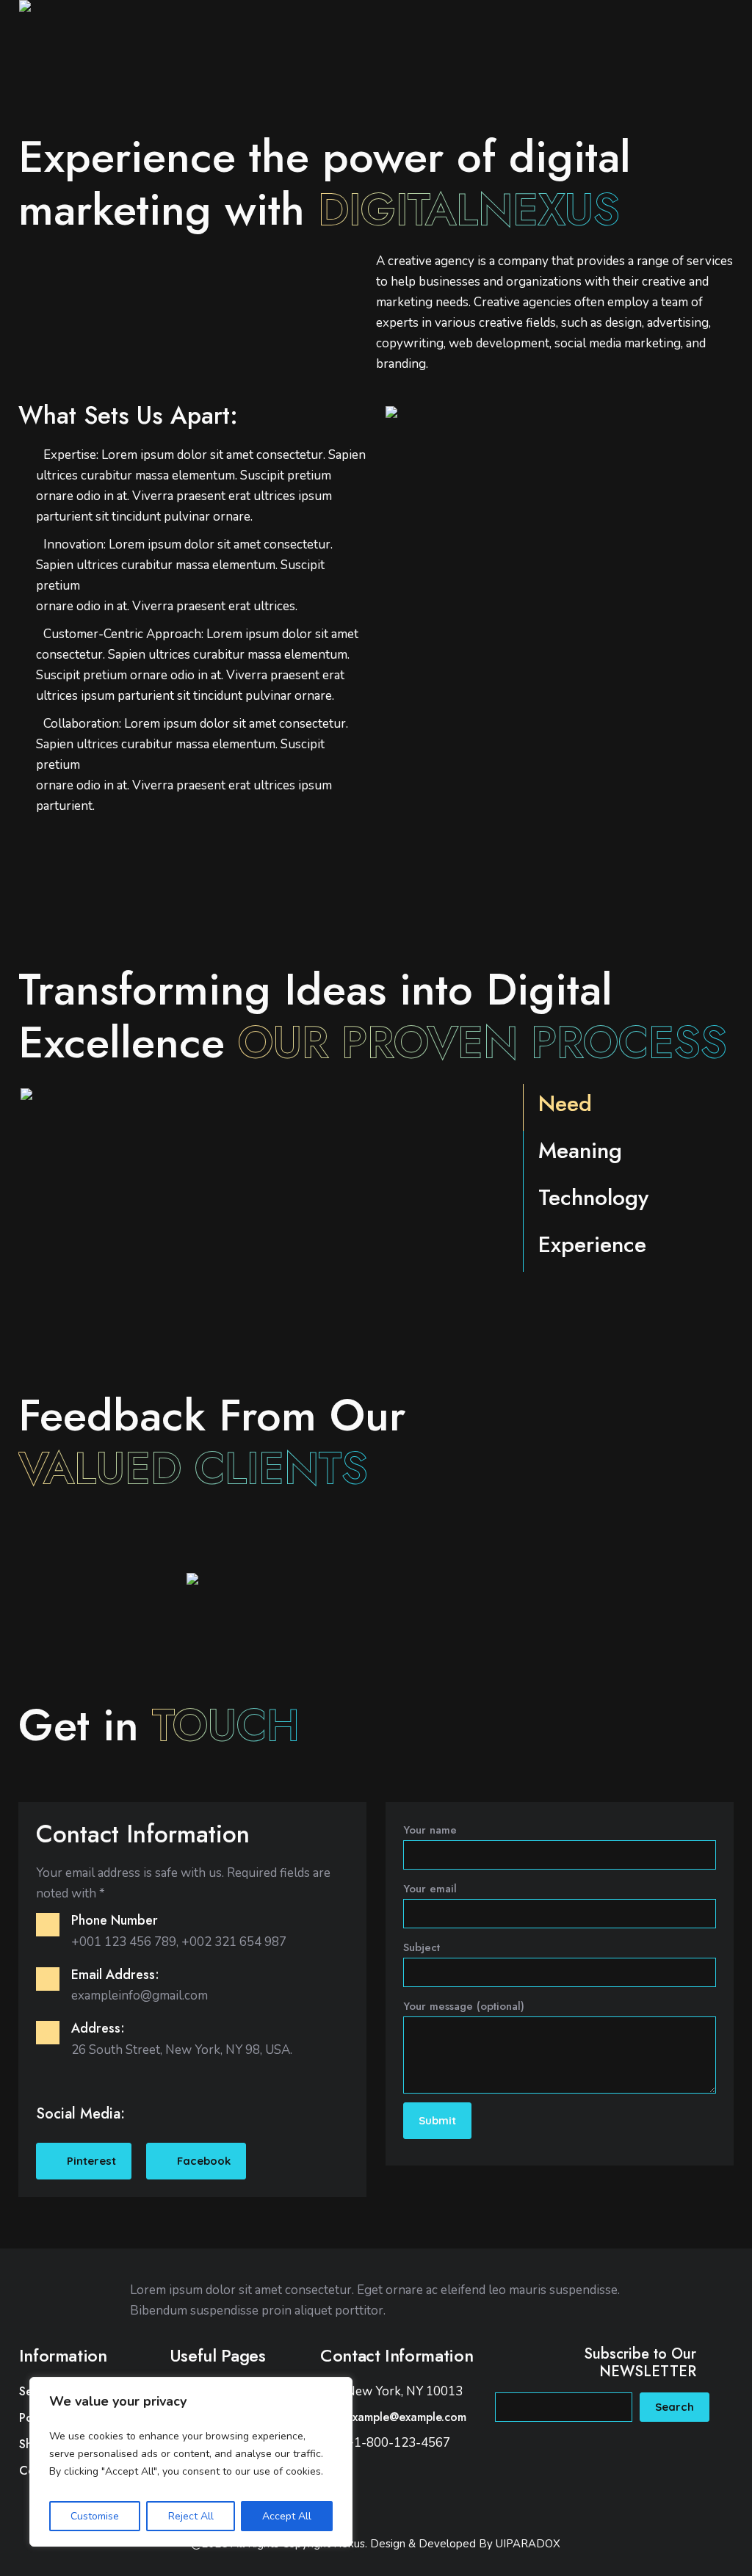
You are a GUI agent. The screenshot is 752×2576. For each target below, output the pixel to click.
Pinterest (91, 2161)
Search (675, 2407)
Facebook (204, 2161)
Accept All (287, 2516)
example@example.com (406, 2417)
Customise (95, 2516)
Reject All (191, 2516)
